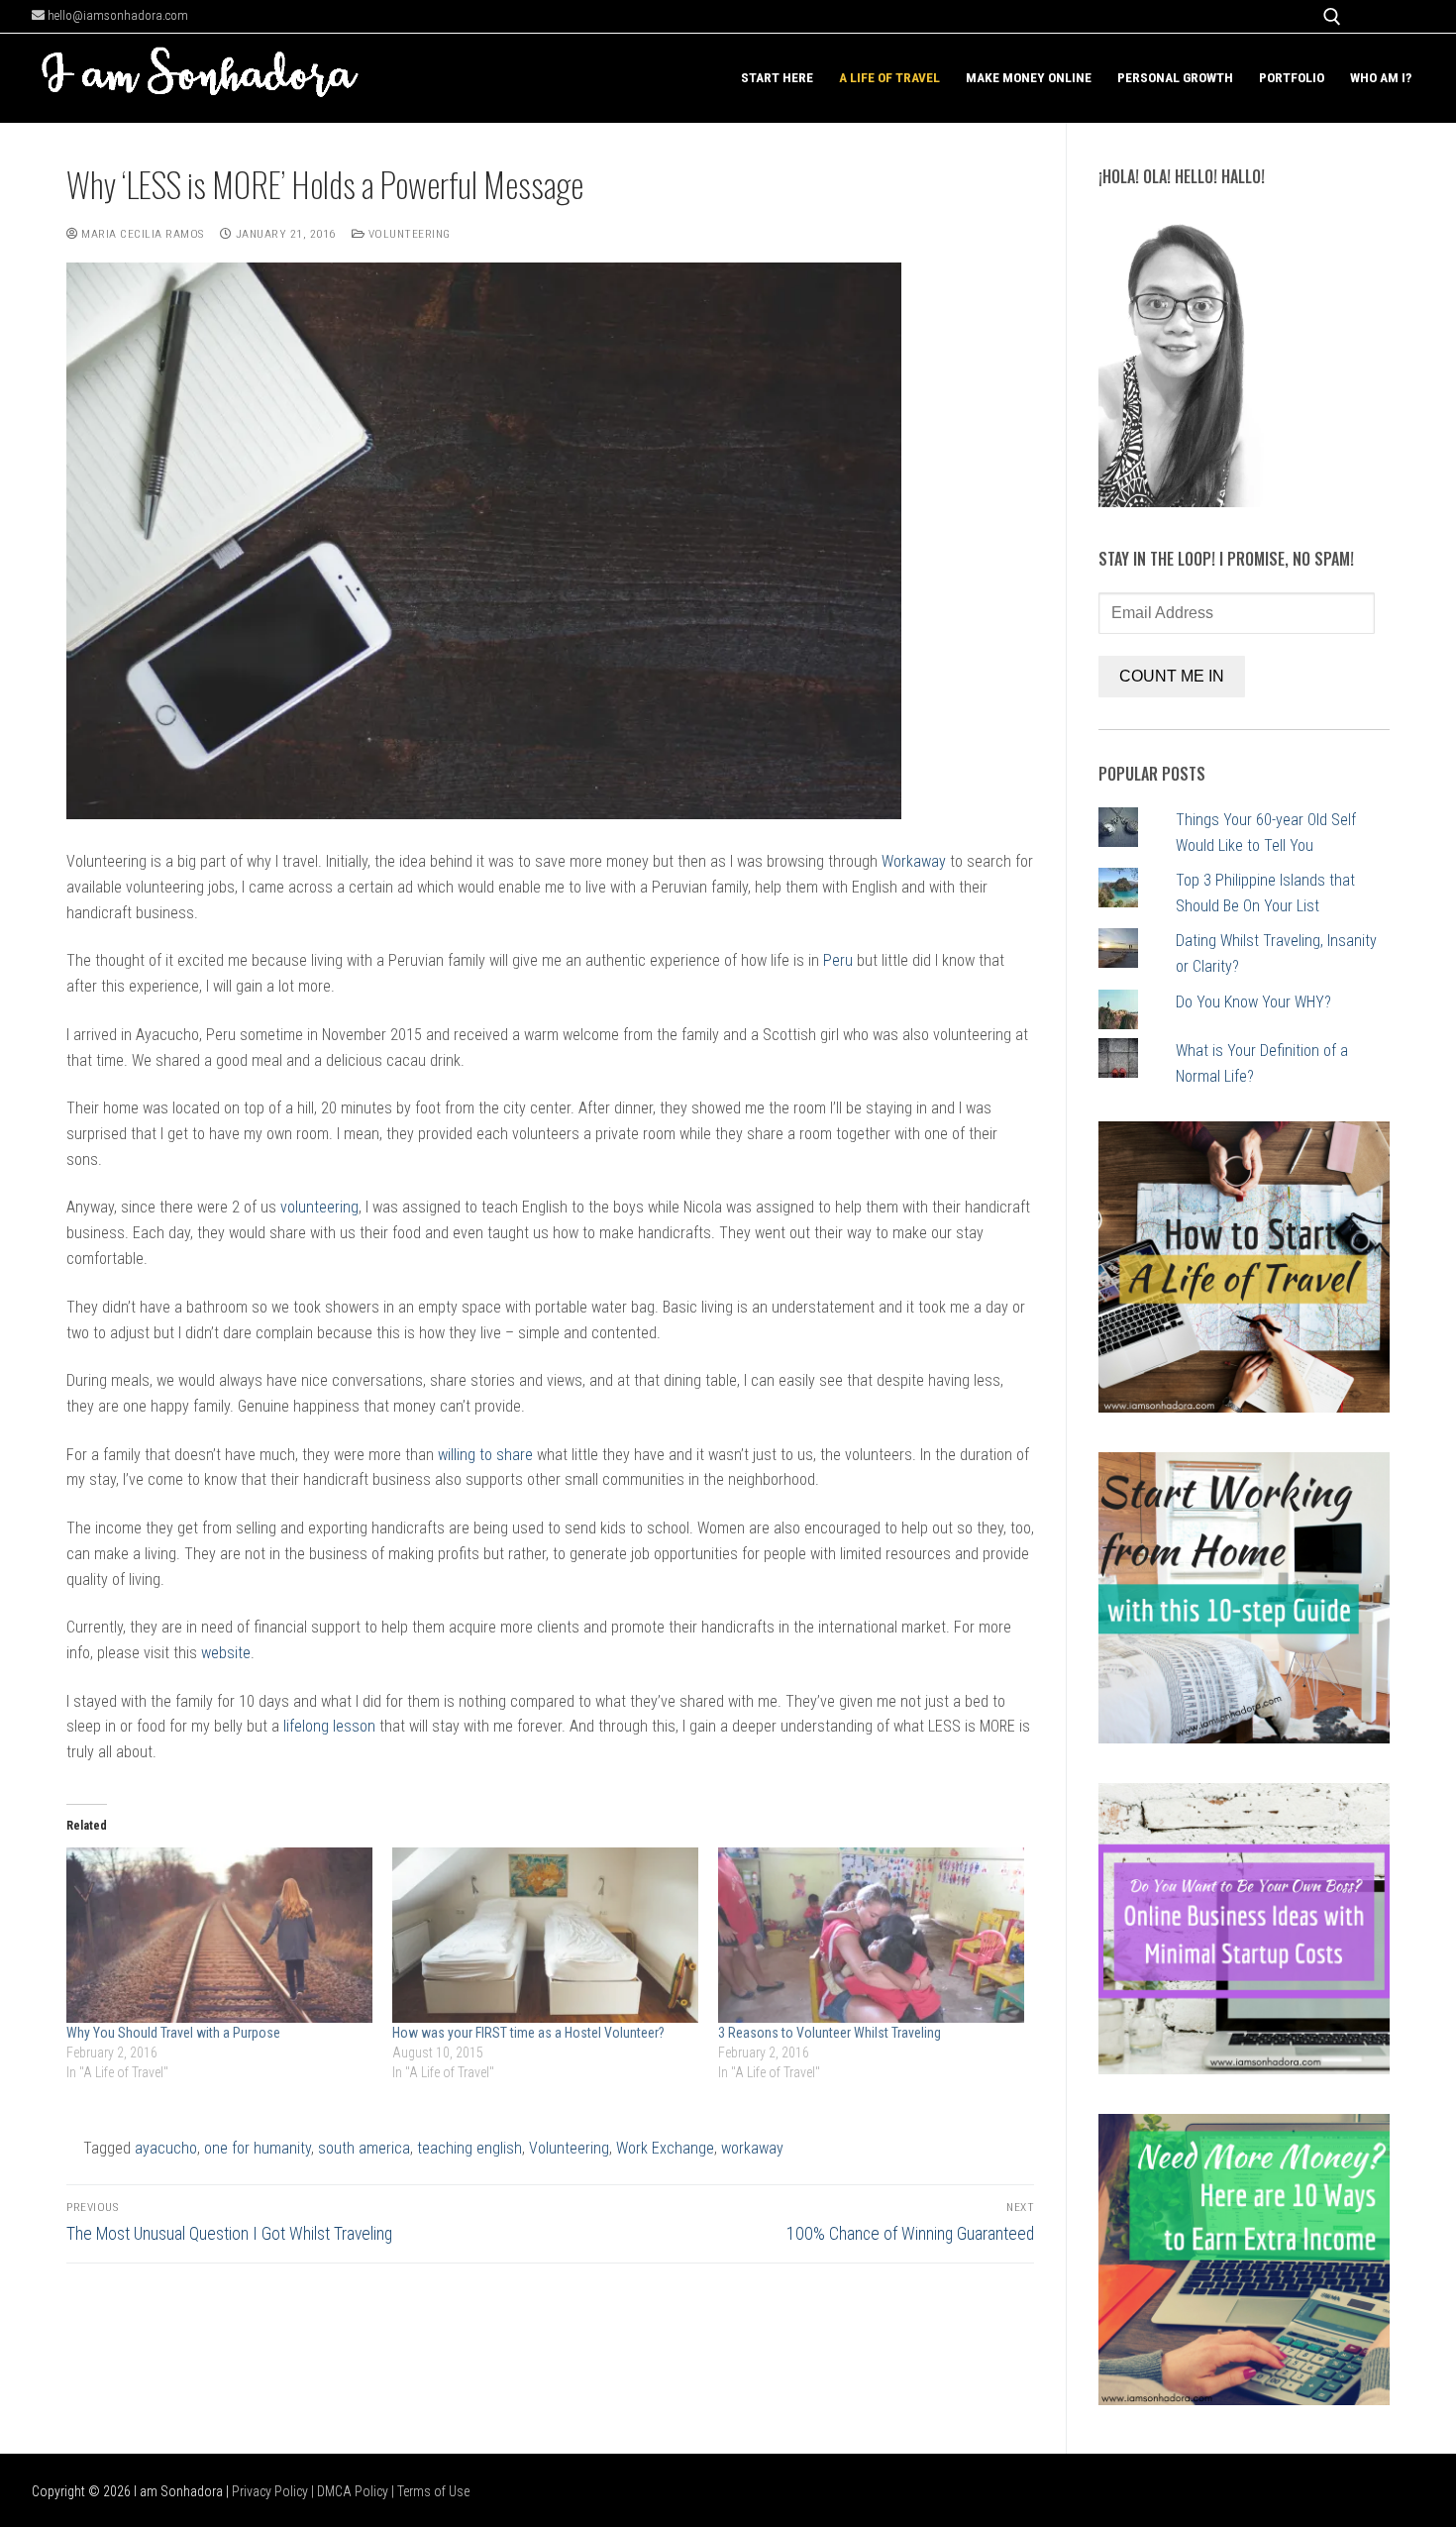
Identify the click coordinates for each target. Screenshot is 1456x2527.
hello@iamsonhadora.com (116, 15)
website (226, 1653)
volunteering (319, 1207)
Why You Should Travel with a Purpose (173, 2033)
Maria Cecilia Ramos (141, 234)
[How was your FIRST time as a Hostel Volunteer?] (545, 1935)
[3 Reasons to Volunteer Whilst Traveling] (871, 1935)
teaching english (469, 2148)
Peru (838, 960)
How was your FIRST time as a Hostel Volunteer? (528, 2033)
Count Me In (1172, 676)
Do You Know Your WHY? (1253, 1002)
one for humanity (258, 2148)
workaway (752, 2148)
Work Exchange (665, 2148)
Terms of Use (433, 2491)
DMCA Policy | (357, 2491)
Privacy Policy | (274, 2491)
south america (364, 2148)
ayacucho (166, 2148)
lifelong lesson (329, 1726)
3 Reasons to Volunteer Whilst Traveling (830, 2033)
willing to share (485, 1455)
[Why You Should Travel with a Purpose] (219, 1935)
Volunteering (408, 234)
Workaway (914, 861)
